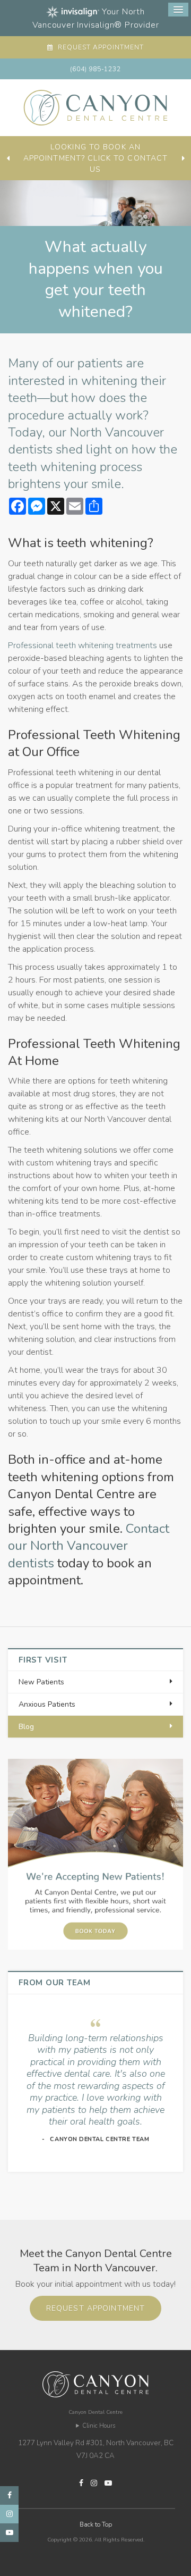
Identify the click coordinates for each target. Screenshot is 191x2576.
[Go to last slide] (8, 158)
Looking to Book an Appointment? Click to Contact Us (95, 158)
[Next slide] (183, 158)
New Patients (41, 1682)
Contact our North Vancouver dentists (89, 1546)
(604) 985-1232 (95, 69)
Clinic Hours (99, 2426)
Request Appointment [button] (99, 47)
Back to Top (96, 2524)
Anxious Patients (47, 1704)
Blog (26, 1727)
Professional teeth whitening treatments (83, 645)
